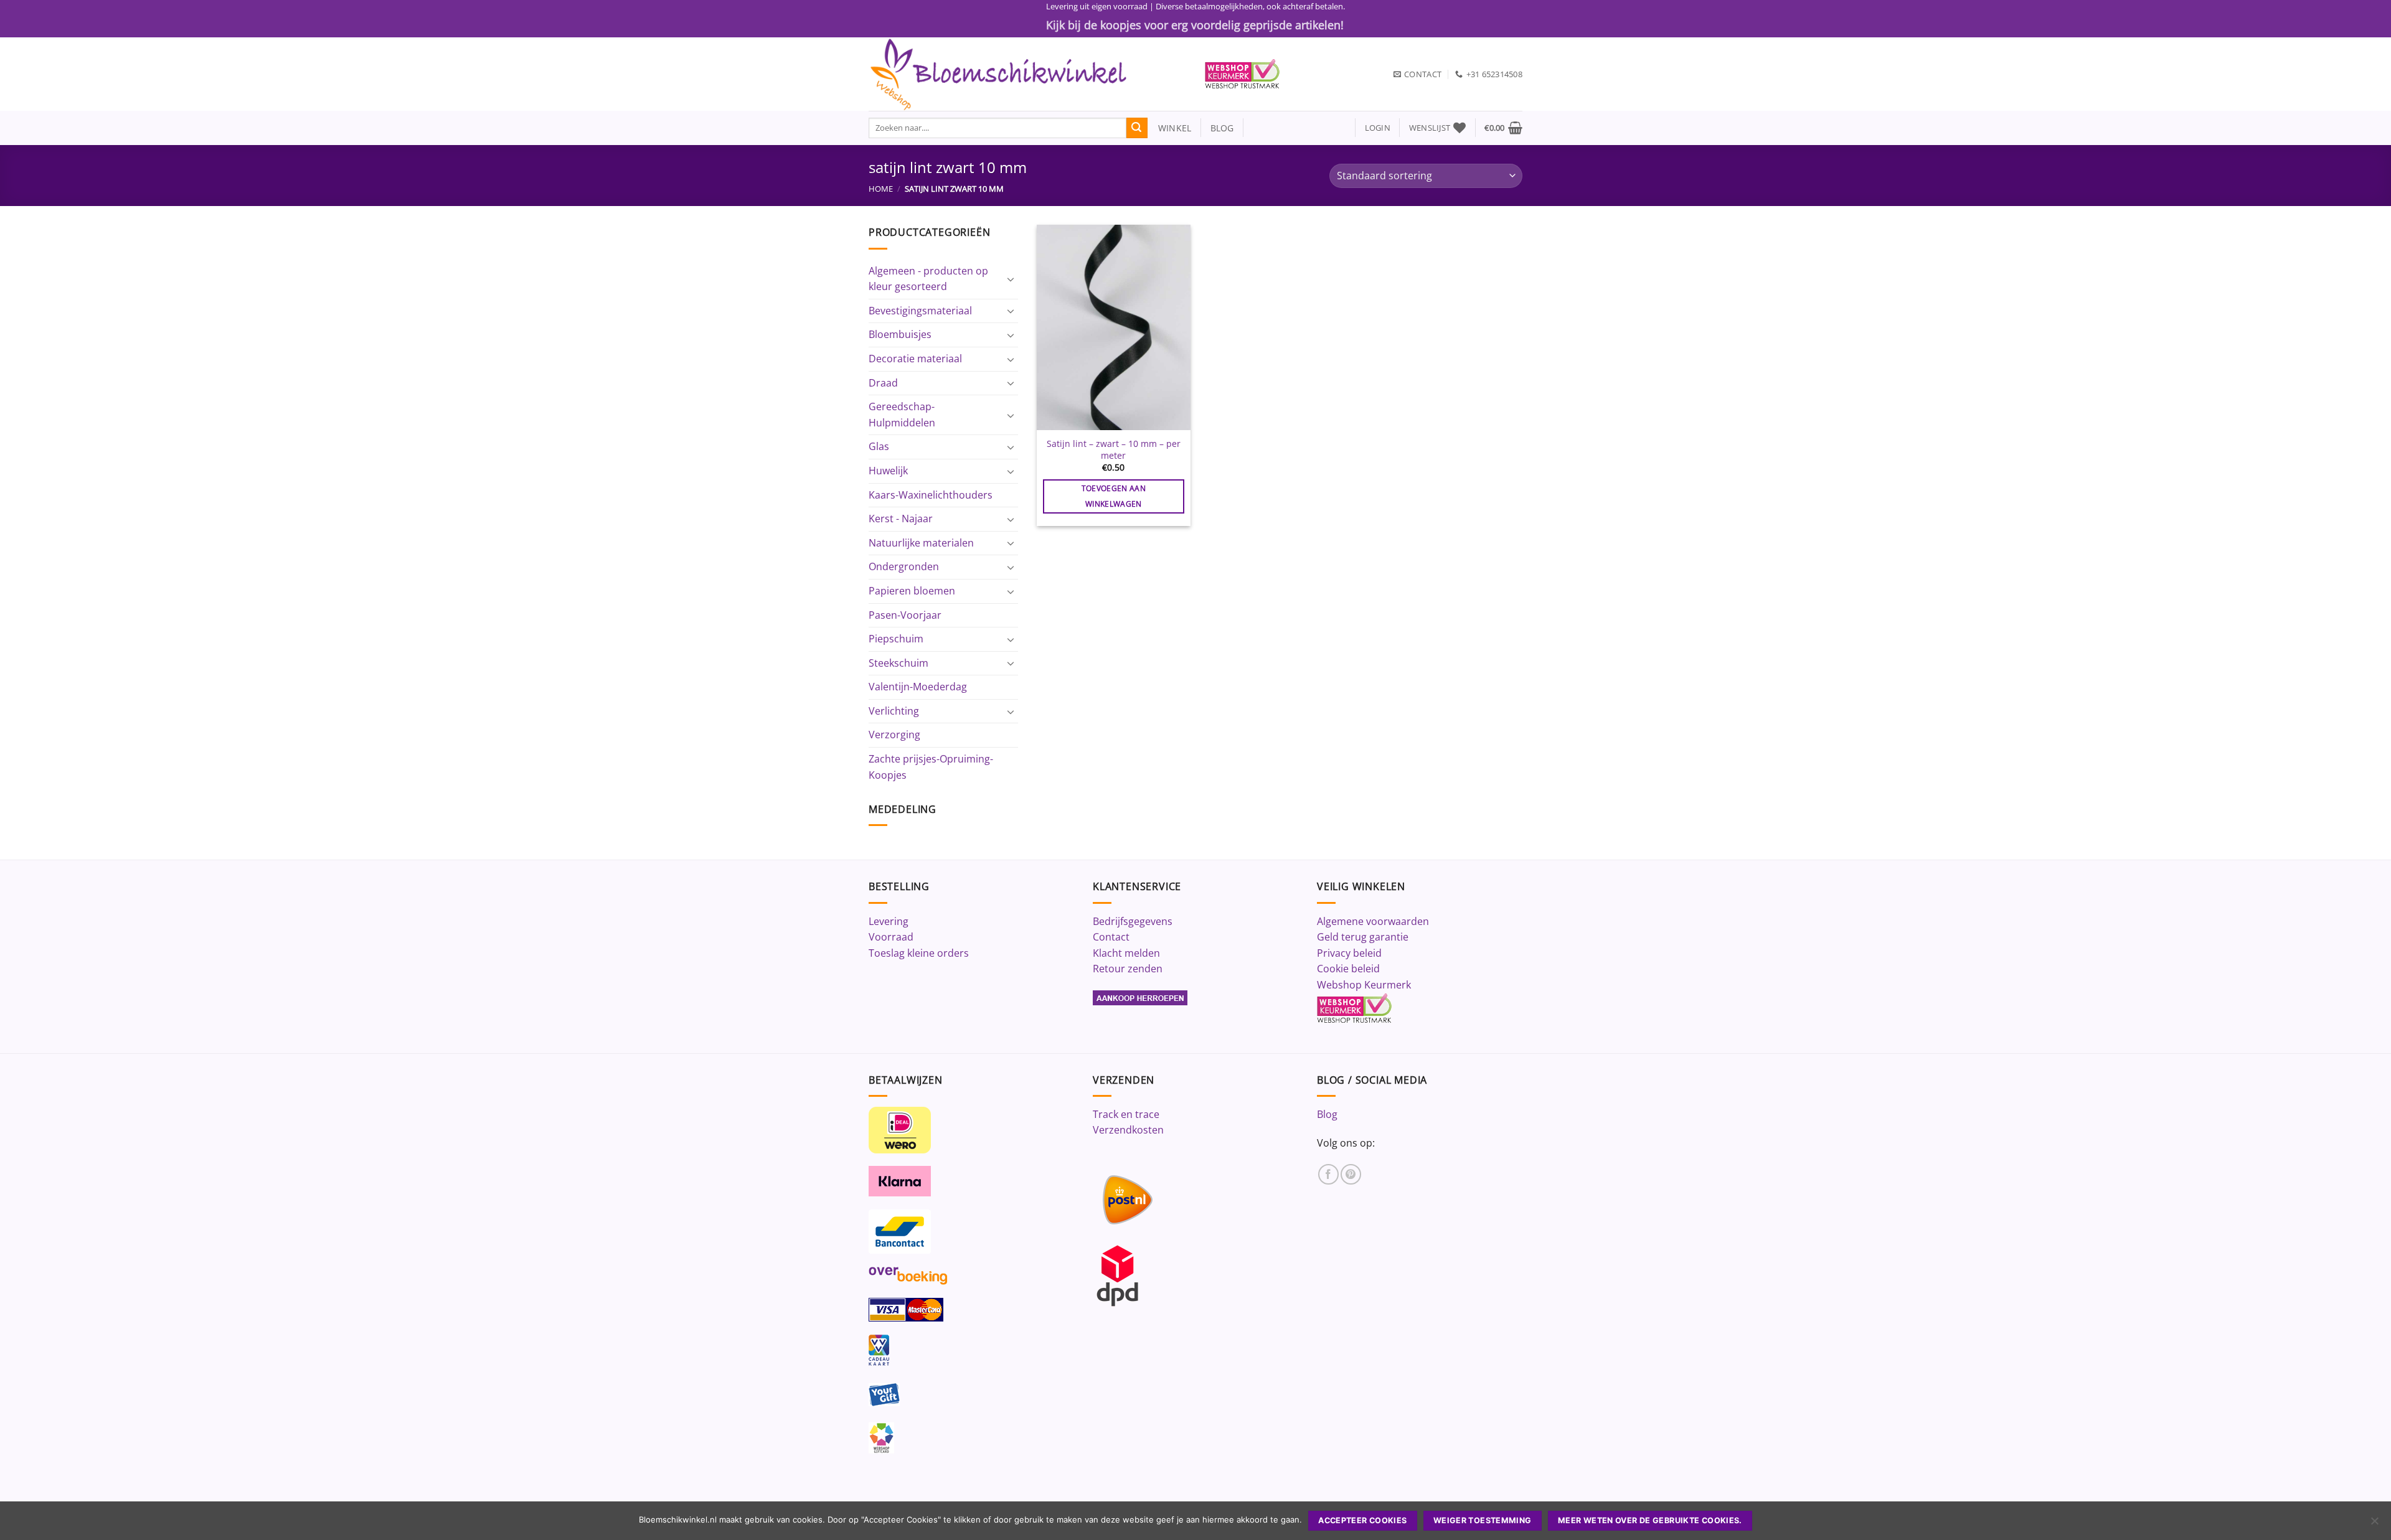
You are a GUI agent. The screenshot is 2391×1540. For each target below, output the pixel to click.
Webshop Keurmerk (1364, 985)
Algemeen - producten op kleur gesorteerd (928, 279)
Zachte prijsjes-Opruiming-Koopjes (931, 767)
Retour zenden (1128, 969)
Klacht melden (1126, 953)
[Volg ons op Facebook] (1328, 1174)
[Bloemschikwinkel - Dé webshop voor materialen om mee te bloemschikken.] (1027, 74)
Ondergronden (904, 566)
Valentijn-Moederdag (918, 687)
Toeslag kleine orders (919, 953)
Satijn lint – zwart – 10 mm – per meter (1114, 450)
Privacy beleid (1349, 953)
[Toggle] (1011, 279)
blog (1222, 128)
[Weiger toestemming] (2374, 1524)
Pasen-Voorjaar (905, 615)
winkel (1170, 128)
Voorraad (891, 937)
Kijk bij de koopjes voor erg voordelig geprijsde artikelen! (1195, 25)
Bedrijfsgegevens (1133, 921)
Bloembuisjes (900, 334)
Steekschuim (898, 663)
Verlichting (894, 711)
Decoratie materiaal (915, 359)
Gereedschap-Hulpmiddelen (902, 415)
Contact (1111, 937)
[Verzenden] (1137, 128)
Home (881, 189)
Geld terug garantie (1363, 937)
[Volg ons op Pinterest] (1351, 1174)
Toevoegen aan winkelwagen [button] (1114, 496)
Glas (879, 446)
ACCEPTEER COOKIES (1362, 1520)
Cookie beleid (1348, 969)
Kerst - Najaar (901, 519)
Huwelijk (888, 471)
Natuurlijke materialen (921, 543)
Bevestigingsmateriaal (920, 311)
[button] (1378, 128)
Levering (889, 921)
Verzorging (894, 735)
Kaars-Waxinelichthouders (931, 495)
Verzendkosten (1128, 1130)
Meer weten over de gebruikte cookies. (1650, 1520)
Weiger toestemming (1483, 1520)
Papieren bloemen (912, 591)
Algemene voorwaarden (1373, 921)
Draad (883, 383)
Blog (1327, 1114)
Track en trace (1126, 1114)
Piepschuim (896, 639)
